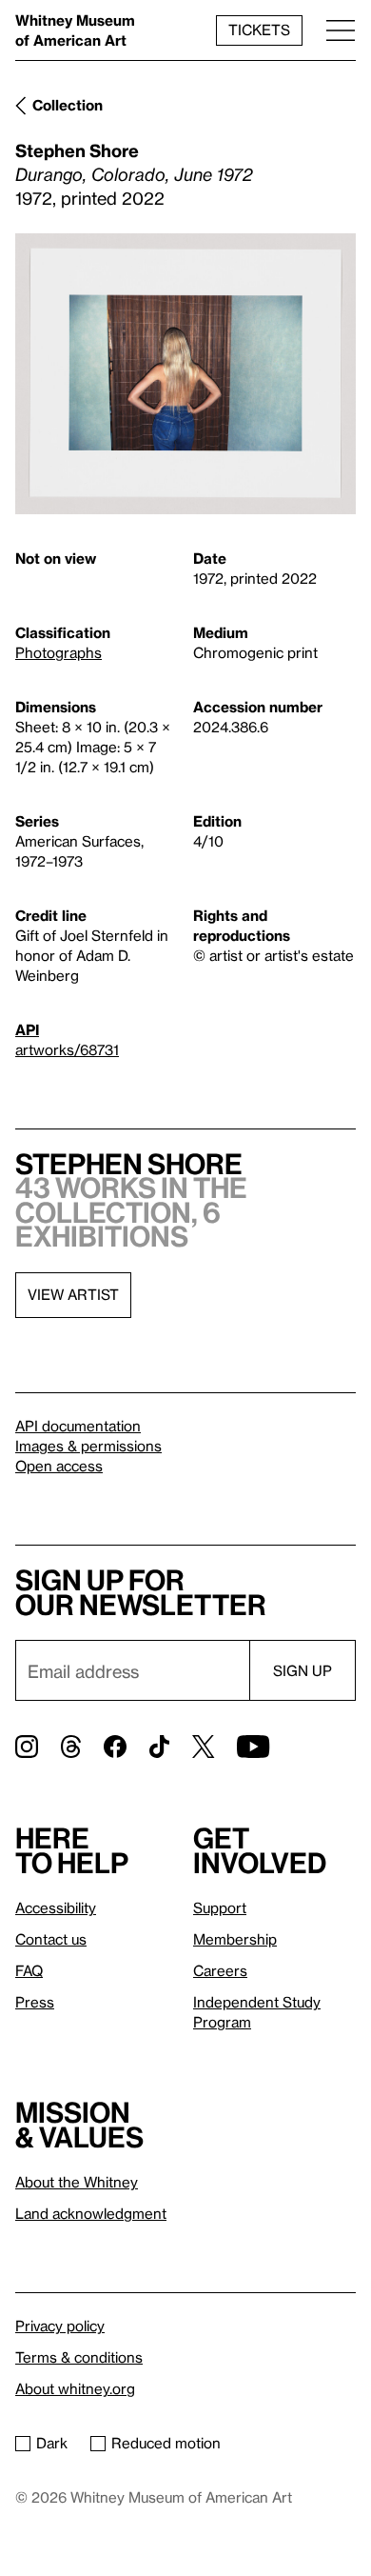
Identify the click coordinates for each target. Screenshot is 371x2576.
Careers (220, 1970)
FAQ (29, 1970)
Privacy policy (60, 2326)
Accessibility (56, 1907)
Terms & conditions (79, 2357)
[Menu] (341, 30)
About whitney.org (75, 2388)
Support (220, 1907)
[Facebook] (115, 1747)
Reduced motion (166, 2443)
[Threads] (71, 1747)
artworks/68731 (67, 1049)
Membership (235, 1939)
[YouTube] (253, 1747)
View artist (73, 1294)
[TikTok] (159, 1747)
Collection (68, 105)
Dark (52, 2443)
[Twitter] (203, 1747)
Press (35, 2002)
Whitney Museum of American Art (75, 30)
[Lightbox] (185, 374)
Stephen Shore (77, 150)
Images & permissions (88, 1446)
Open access (59, 1466)
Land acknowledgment (91, 2213)
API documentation (78, 1426)
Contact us (51, 1939)
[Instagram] (27, 1747)
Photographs (59, 652)
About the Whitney (77, 2182)
